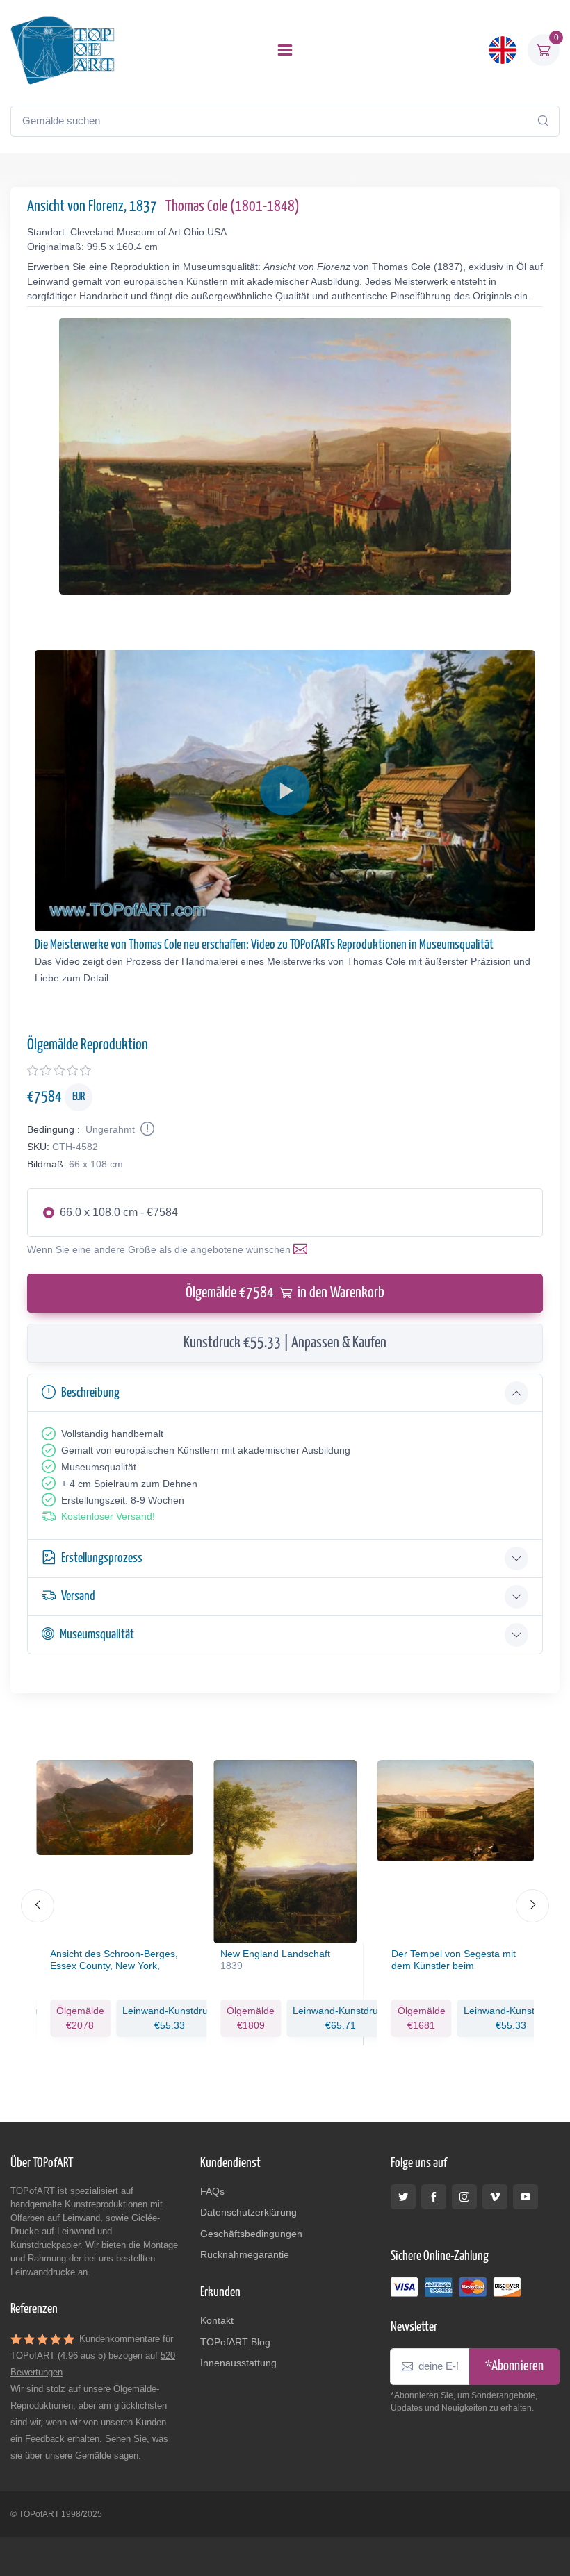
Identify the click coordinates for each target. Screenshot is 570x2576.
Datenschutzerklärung (249, 2212)
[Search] (543, 121)
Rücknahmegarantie (245, 2254)
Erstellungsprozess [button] (102, 1558)
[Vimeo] (495, 2197)
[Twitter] (403, 2197)
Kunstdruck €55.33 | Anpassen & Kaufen (285, 1343)
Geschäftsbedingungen (251, 2234)
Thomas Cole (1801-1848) (233, 207)
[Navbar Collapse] (285, 50)
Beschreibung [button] (90, 1393)
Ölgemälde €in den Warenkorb (285, 1293)
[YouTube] (526, 2197)
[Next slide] (532, 1906)
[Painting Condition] (146, 1129)
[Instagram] (464, 2197)
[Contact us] (303, 1249)
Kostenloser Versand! (108, 1516)
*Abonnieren (514, 2367)
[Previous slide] (38, 1906)
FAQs (212, 2191)
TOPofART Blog (235, 2342)
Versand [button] (78, 1596)
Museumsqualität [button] (97, 1635)
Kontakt (217, 2320)
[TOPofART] (63, 50)
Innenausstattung (238, 2363)
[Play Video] (285, 790)
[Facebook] (434, 2197)
